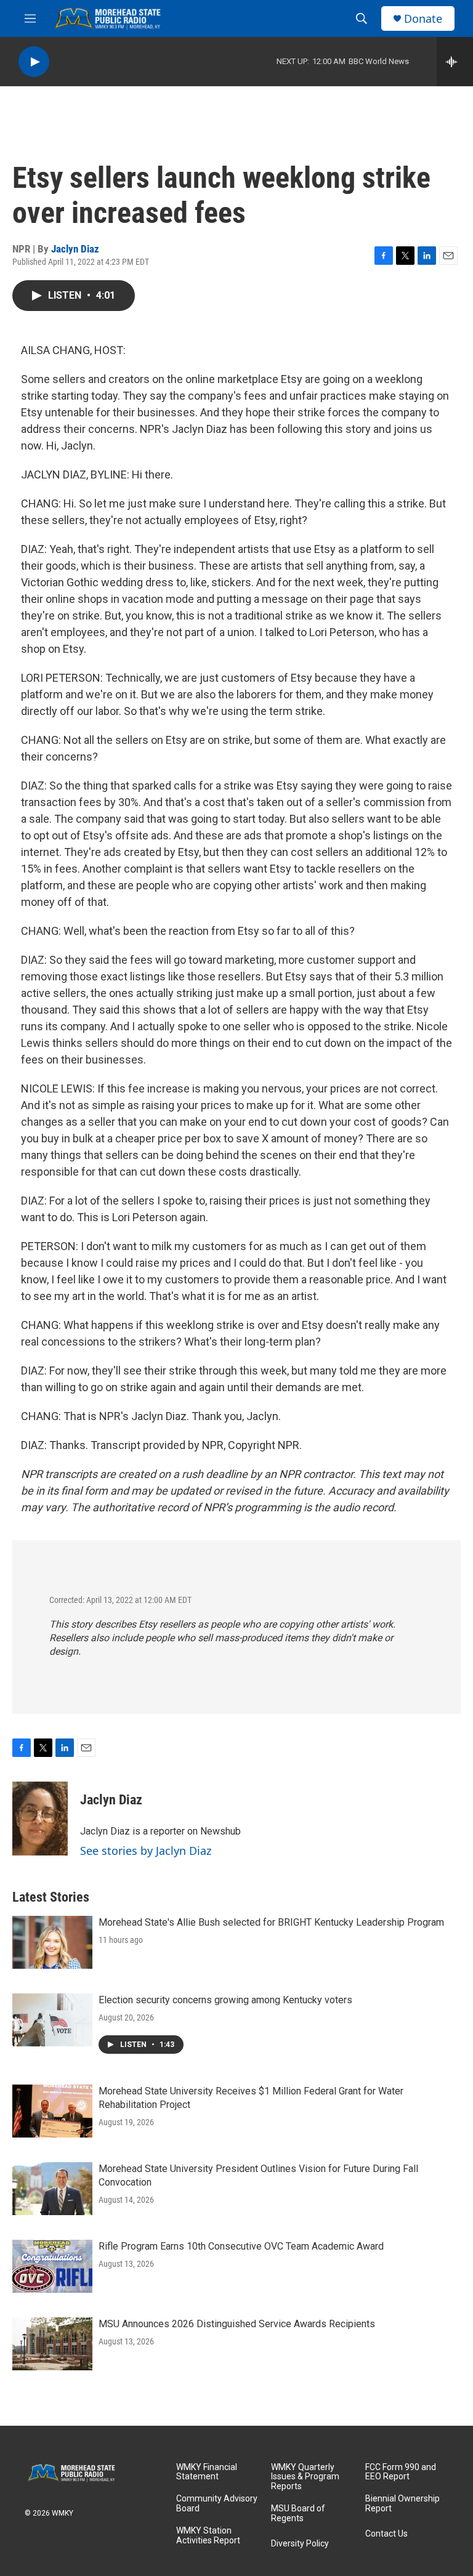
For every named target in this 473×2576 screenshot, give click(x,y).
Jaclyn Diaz (75, 249)
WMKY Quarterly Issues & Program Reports (305, 2477)
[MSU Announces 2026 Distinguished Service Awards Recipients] (52, 2344)
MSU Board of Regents (298, 2513)
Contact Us (386, 2534)
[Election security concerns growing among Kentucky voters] (52, 2020)
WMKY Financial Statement (207, 2472)
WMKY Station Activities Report (208, 2536)
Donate (423, 19)
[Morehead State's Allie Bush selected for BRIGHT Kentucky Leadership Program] (52, 1942)
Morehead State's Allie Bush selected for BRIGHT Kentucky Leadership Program (271, 1922)
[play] (34, 62)
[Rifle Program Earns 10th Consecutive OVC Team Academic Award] (52, 2266)
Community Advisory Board (217, 2504)
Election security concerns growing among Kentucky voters (225, 2000)
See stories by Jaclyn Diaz (146, 1851)
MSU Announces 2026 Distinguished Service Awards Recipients (237, 2324)
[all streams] (455, 62)
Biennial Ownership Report (402, 2504)
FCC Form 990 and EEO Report (401, 2472)
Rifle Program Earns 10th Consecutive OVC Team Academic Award (241, 2246)
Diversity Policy (300, 2544)
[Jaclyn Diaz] (40, 1819)
